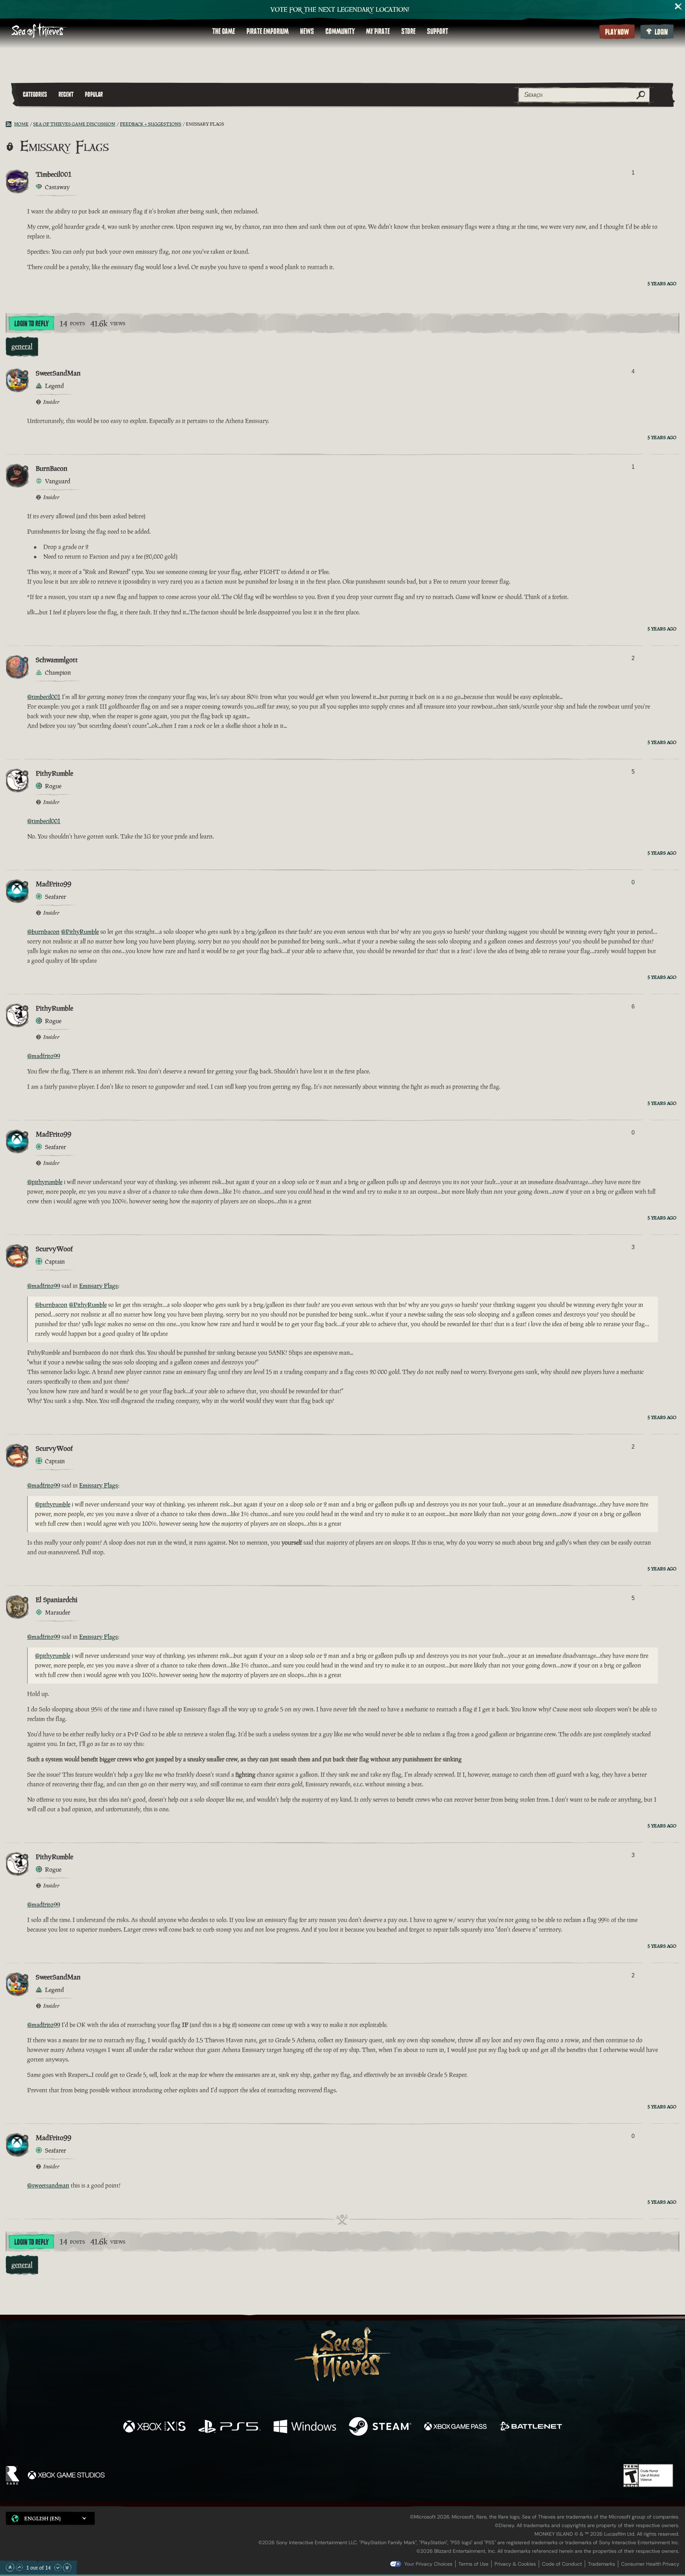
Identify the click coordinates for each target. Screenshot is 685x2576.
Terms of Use (473, 2564)
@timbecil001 (44, 697)
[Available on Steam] (380, 2427)
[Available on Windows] (305, 2427)
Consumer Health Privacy (650, 2564)
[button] (50, 2518)
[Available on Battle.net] (531, 2427)
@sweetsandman (48, 2185)
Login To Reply (31, 324)
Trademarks (602, 2564)
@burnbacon (43, 932)
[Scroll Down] (58, 2567)
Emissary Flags (99, 1286)
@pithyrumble (45, 1182)
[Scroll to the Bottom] (67, 2567)
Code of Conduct (562, 2564)
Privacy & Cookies (515, 2564)
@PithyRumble (80, 932)
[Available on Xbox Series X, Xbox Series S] (154, 2427)
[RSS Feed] (10, 124)
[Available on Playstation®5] (230, 2427)
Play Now (617, 32)
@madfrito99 (44, 1056)
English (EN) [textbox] (42, 2518)
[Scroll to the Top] (10, 2567)
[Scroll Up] (19, 2567)
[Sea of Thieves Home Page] (39, 31)
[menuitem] (224, 31)
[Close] (679, 6)
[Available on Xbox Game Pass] (455, 2427)
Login (661, 32)
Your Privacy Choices (428, 2564)
